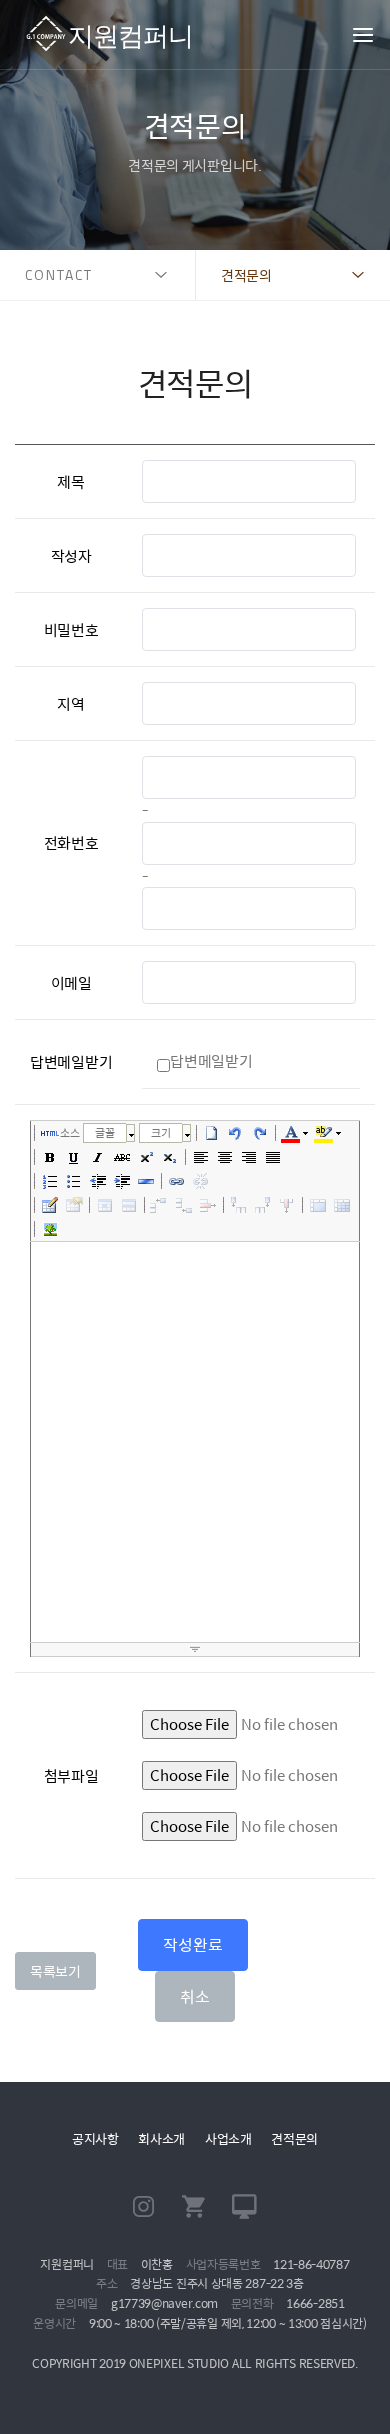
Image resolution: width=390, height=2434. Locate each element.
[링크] (177, 1181)
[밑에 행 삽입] (184, 1205)
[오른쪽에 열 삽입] (263, 1205)
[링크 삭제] (201, 1181)
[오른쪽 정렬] (249, 1157)
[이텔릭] (98, 1157)
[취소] (236, 1133)
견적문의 (294, 2138)
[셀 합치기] (318, 1205)
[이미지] (50, 1229)
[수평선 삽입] (146, 1181)
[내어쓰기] (98, 1181)
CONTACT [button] (59, 274)
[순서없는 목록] (74, 1181)
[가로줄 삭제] (208, 1205)
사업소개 (228, 2138)
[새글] (212, 1133)
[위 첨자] (146, 1157)
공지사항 (95, 2138)
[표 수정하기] (74, 1205)
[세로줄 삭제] (287, 1205)
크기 (161, 1132)
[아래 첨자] (170, 1157)
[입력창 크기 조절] (195, 1650)
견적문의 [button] (246, 275)
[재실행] (260, 1133)
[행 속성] (129, 1205)
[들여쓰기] (122, 1181)
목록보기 (55, 1971)
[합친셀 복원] (342, 1205)
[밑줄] (74, 1157)
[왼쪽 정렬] (201, 1157)
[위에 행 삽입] (160, 1205)
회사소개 (161, 2138)
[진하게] (50, 1157)
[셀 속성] (105, 1205)
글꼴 (105, 1132)
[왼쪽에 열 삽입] (239, 1205)
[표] (50, 1205)
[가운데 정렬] (225, 1157)
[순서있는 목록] (50, 1181)
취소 (194, 1996)
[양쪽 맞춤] (273, 1157)
